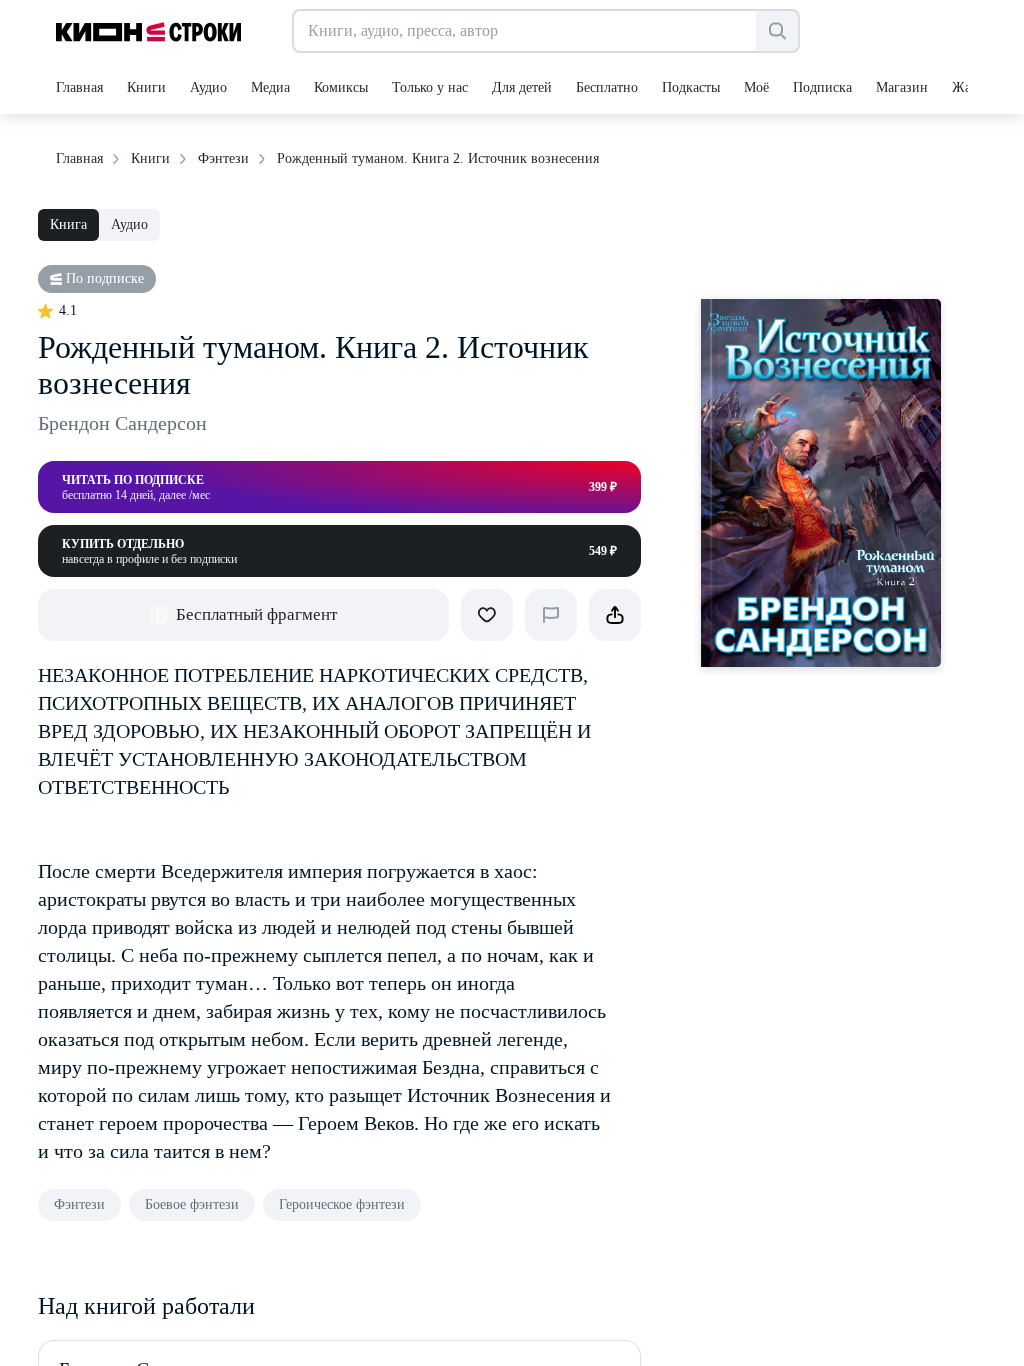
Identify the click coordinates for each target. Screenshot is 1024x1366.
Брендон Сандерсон (122, 423)
